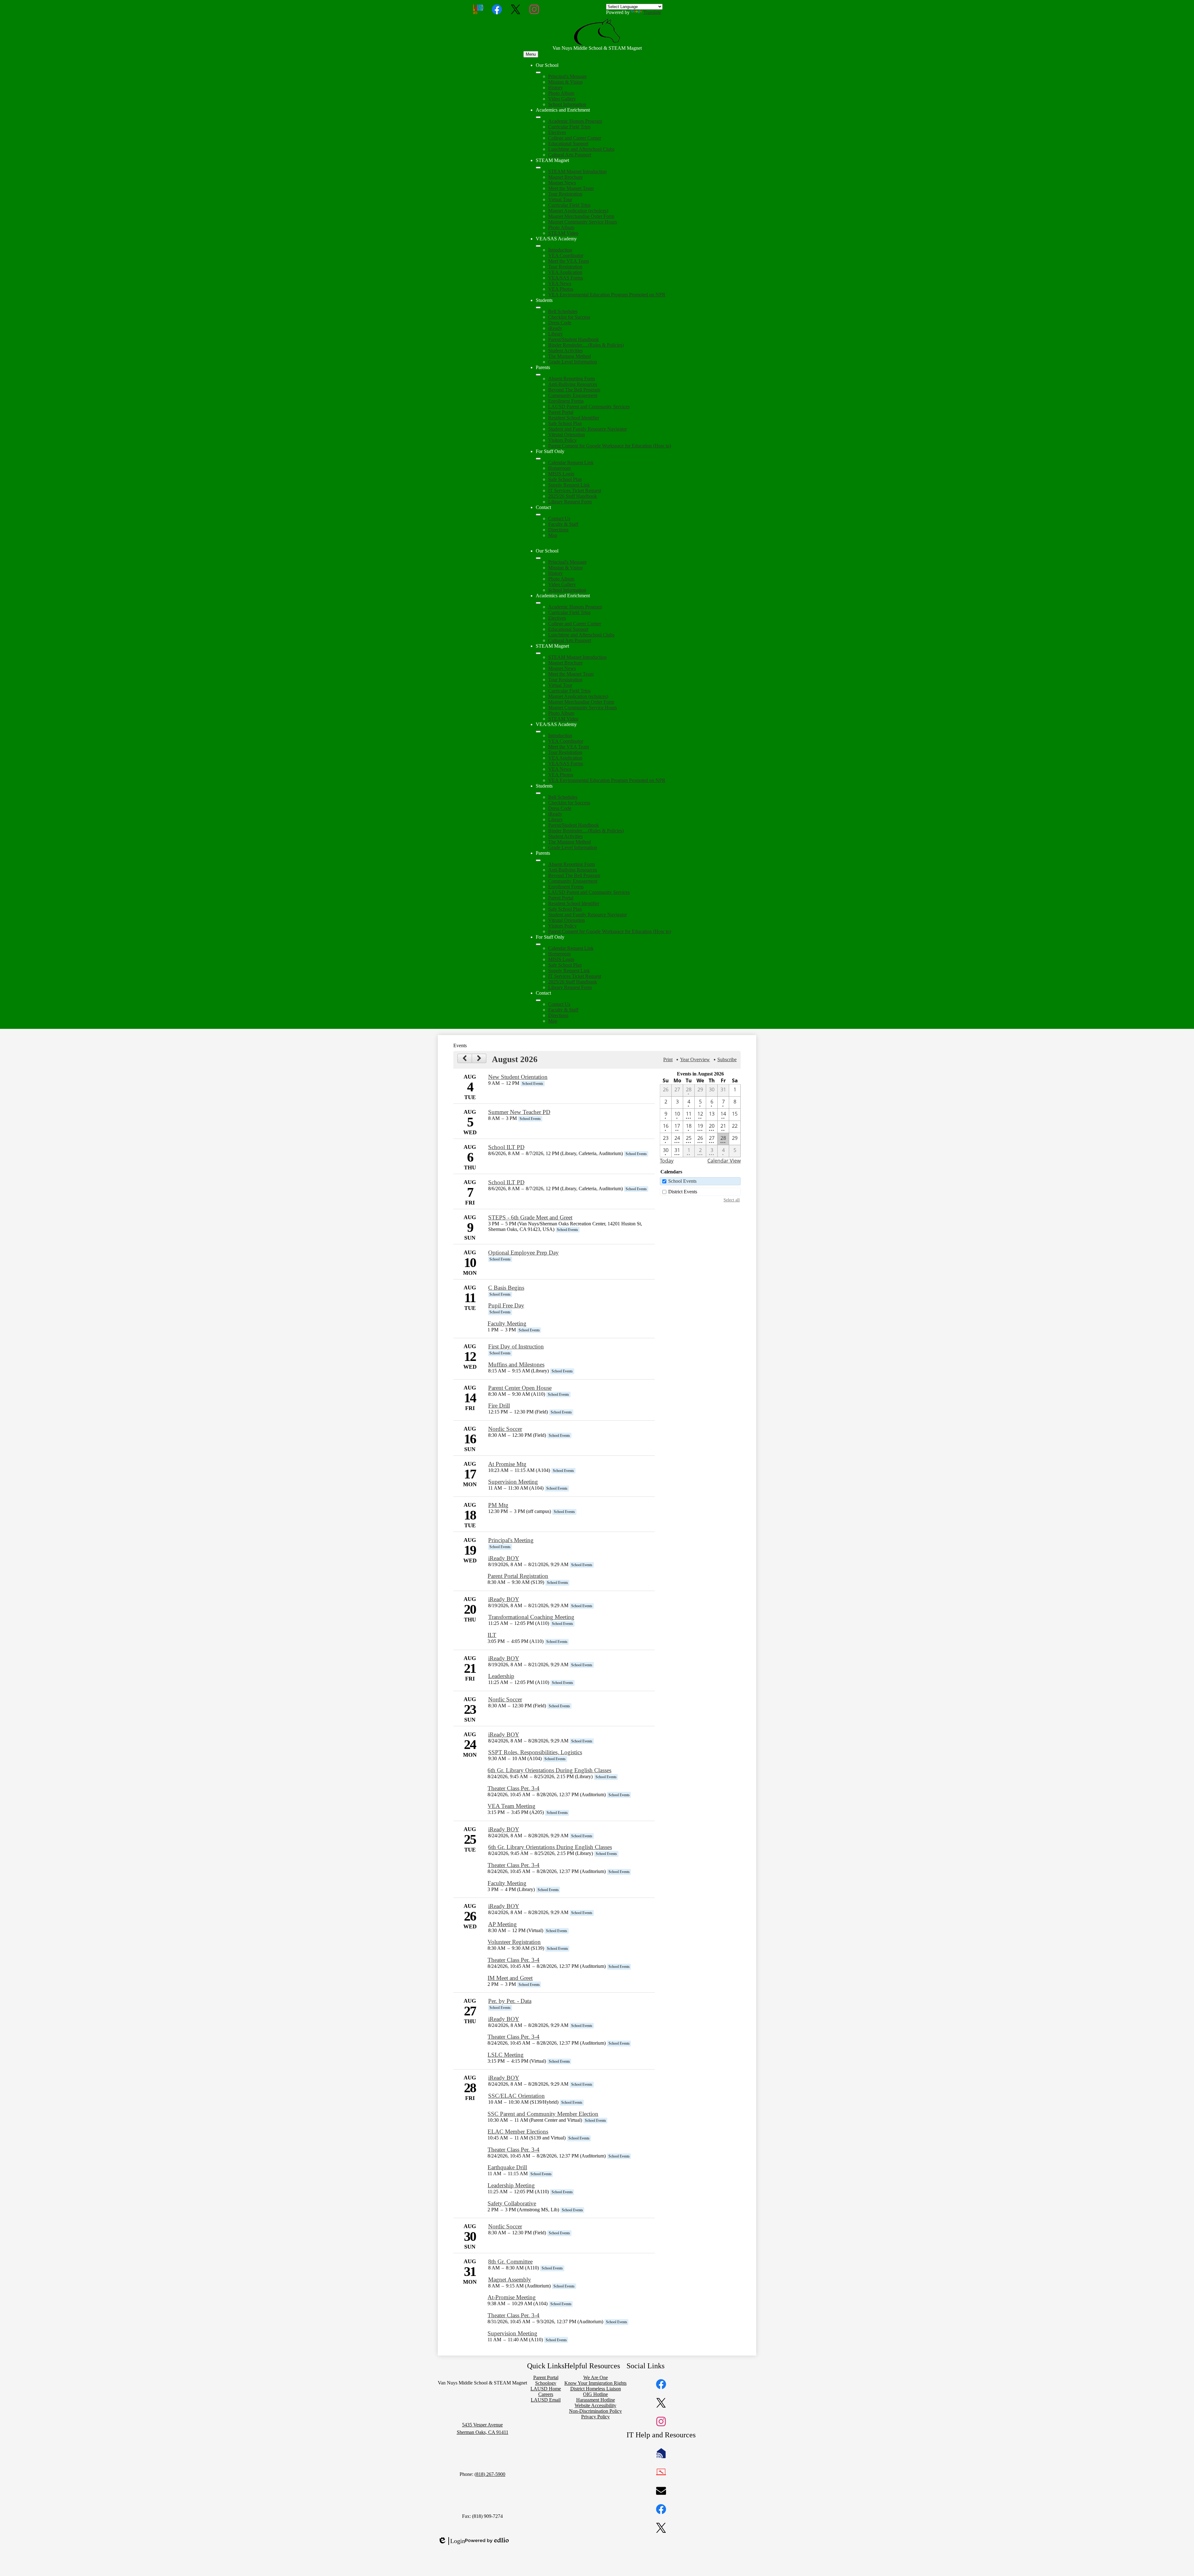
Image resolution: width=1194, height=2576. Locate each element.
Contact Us (559, 518)
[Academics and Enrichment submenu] (538, 117)
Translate (652, 12)
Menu (531, 54)
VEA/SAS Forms (566, 278)
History (555, 88)
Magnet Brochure (565, 177)
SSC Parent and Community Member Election (543, 2114)
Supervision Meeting (513, 1482)
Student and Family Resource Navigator (588, 429)
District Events (683, 1192)
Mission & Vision (565, 82)
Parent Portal (561, 412)
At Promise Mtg (507, 1464)
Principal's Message (567, 76)
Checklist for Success (569, 317)
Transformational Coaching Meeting (531, 1617)
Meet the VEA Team (569, 261)
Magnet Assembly (510, 2280)
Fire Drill (499, 1406)
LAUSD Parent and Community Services (589, 407)
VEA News (560, 283)
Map (553, 535)
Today (667, 1161)
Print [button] (668, 1059)
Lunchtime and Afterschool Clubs (581, 149)
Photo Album (561, 93)
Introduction (560, 250)
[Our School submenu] (538, 72)
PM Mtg (498, 1505)
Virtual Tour (560, 199)
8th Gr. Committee (510, 2262)
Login (451, 2541)
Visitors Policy (562, 440)
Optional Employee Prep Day (523, 1253)
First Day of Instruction (516, 1346)
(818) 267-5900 (490, 2474)
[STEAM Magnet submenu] (538, 168)
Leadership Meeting (511, 2185)
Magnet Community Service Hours (583, 222)
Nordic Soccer (505, 1429)
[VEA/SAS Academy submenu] (538, 246)
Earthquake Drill (507, 2167)
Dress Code (560, 323)
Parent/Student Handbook (574, 339)
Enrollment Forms (566, 401)
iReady (555, 328)
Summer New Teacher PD (519, 1112)
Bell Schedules (563, 311)
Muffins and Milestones (516, 1364)
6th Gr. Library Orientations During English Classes (549, 1770)
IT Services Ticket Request (575, 490)
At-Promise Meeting (512, 2297)
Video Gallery (562, 99)
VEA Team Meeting (511, 1806)
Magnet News (562, 183)
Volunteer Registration (514, 1942)
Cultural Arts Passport (570, 155)
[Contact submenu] (538, 515)
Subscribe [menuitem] (727, 1059)
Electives (557, 132)
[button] (538, 558)
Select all (732, 1200)
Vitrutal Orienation (567, 435)
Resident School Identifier (574, 418)
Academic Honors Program (575, 121)
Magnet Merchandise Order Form (581, 216)
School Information (567, 104)
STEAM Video (563, 233)
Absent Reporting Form (572, 379)
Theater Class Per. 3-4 (514, 1788)
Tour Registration (565, 194)
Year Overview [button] (695, 1059)
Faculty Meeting (507, 1323)
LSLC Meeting (506, 2055)
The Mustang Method (569, 356)
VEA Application (565, 272)
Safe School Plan (565, 423)
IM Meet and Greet (510, 1978)
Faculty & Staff (563, 524)
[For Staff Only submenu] (538, 459)
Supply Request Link (569, 485)
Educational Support (568, 143)
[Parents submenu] (538, 375)
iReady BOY (504, 1558)
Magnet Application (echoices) (578, 211)
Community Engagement (573, 395)
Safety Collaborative (512, 2203)
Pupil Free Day (506, 1305)
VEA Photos (561, 289)
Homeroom (559, 468)
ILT (492, 1635)
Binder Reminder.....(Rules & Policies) (586, 345)
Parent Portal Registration (518, 1576)
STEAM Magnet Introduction (577, 171)
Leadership (501, 1676)
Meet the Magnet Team (571, 188)
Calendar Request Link (571, 462)
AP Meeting (502, 1924)
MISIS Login (561, 474)
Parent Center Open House (520, 1388)
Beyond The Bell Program (574, 390)
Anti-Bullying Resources (573, 384)
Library (555, 334)
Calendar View (724, 1161)
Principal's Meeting (511, 1540)
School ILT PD (506, 1147)
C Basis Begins (506, 1288)
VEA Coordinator (566, 255)
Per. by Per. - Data (510, 2001)
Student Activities (565, 351)
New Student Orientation (518, 1077)
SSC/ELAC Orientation (516, 2096)
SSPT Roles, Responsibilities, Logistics (535, 1752)
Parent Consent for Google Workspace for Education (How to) (610, 446)
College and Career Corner (575, 138)
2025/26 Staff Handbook (573, 496)
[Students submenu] (538, 308)
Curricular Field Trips (569, 127)
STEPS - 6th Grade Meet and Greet (530, 1217)
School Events (682, 1181)
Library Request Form (570, 502)
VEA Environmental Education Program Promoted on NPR (607, 295)
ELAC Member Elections (518, 2132)
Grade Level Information (573, 362)
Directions (558, 530)
